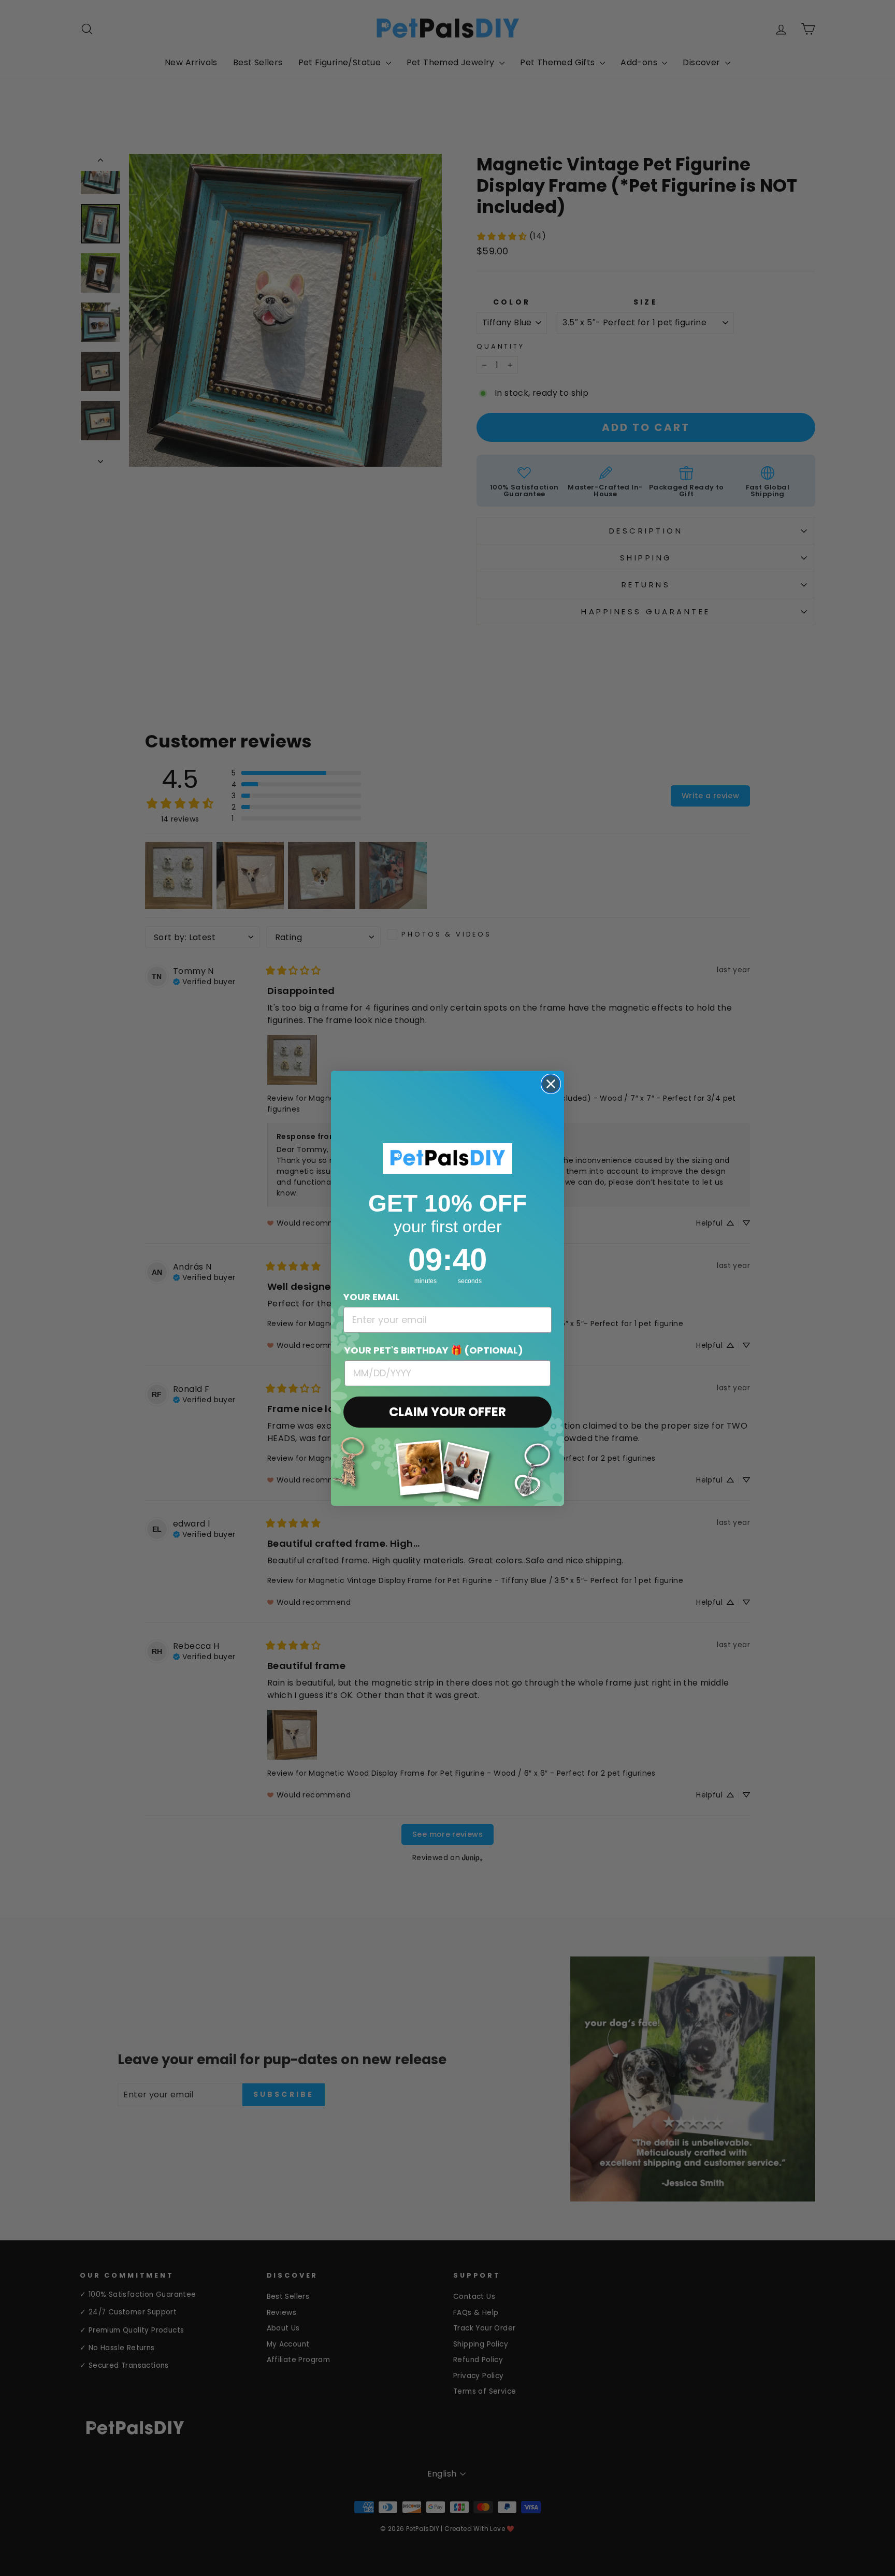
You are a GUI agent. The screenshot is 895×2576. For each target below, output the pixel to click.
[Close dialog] (551, 1084)
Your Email (372, 1297)
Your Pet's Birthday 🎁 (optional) (434, 1350)
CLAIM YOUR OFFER (447, 1412)
